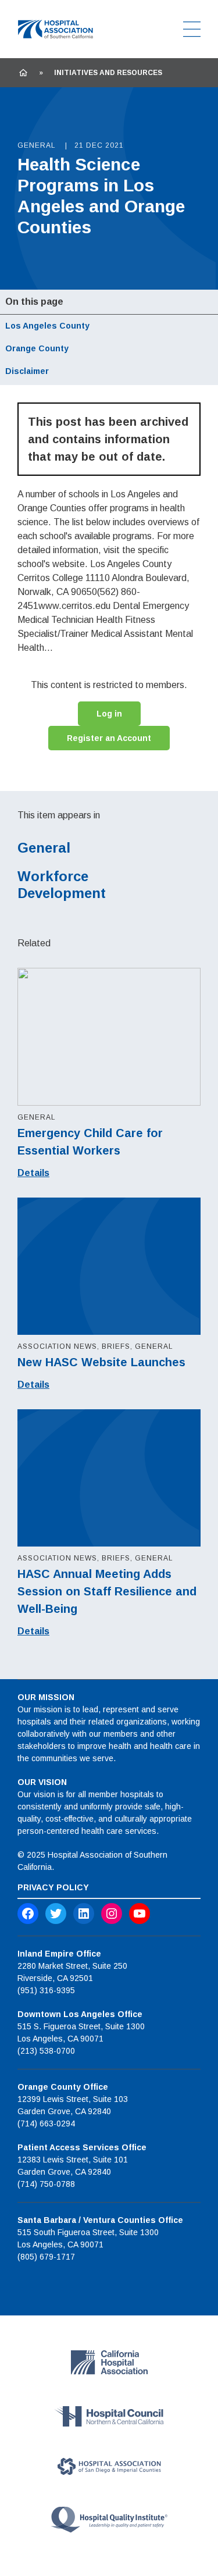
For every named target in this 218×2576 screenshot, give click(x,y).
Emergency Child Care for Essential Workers (90, 1142)
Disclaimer (27, 371)
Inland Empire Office (59, 1954)
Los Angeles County (47, 326)
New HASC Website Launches (101, 1362)
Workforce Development (62, 885)
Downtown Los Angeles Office (80, 2014)
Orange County (37, 348)
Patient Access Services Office (82, 2147)
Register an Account (109, 738)
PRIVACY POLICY (53, 1887)
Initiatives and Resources (108, 73)
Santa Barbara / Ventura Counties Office (100, 2220)
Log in (109, 714)
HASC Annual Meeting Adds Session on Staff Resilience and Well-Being (107, 1591)
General (44, 848)
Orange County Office (63, 2087)
